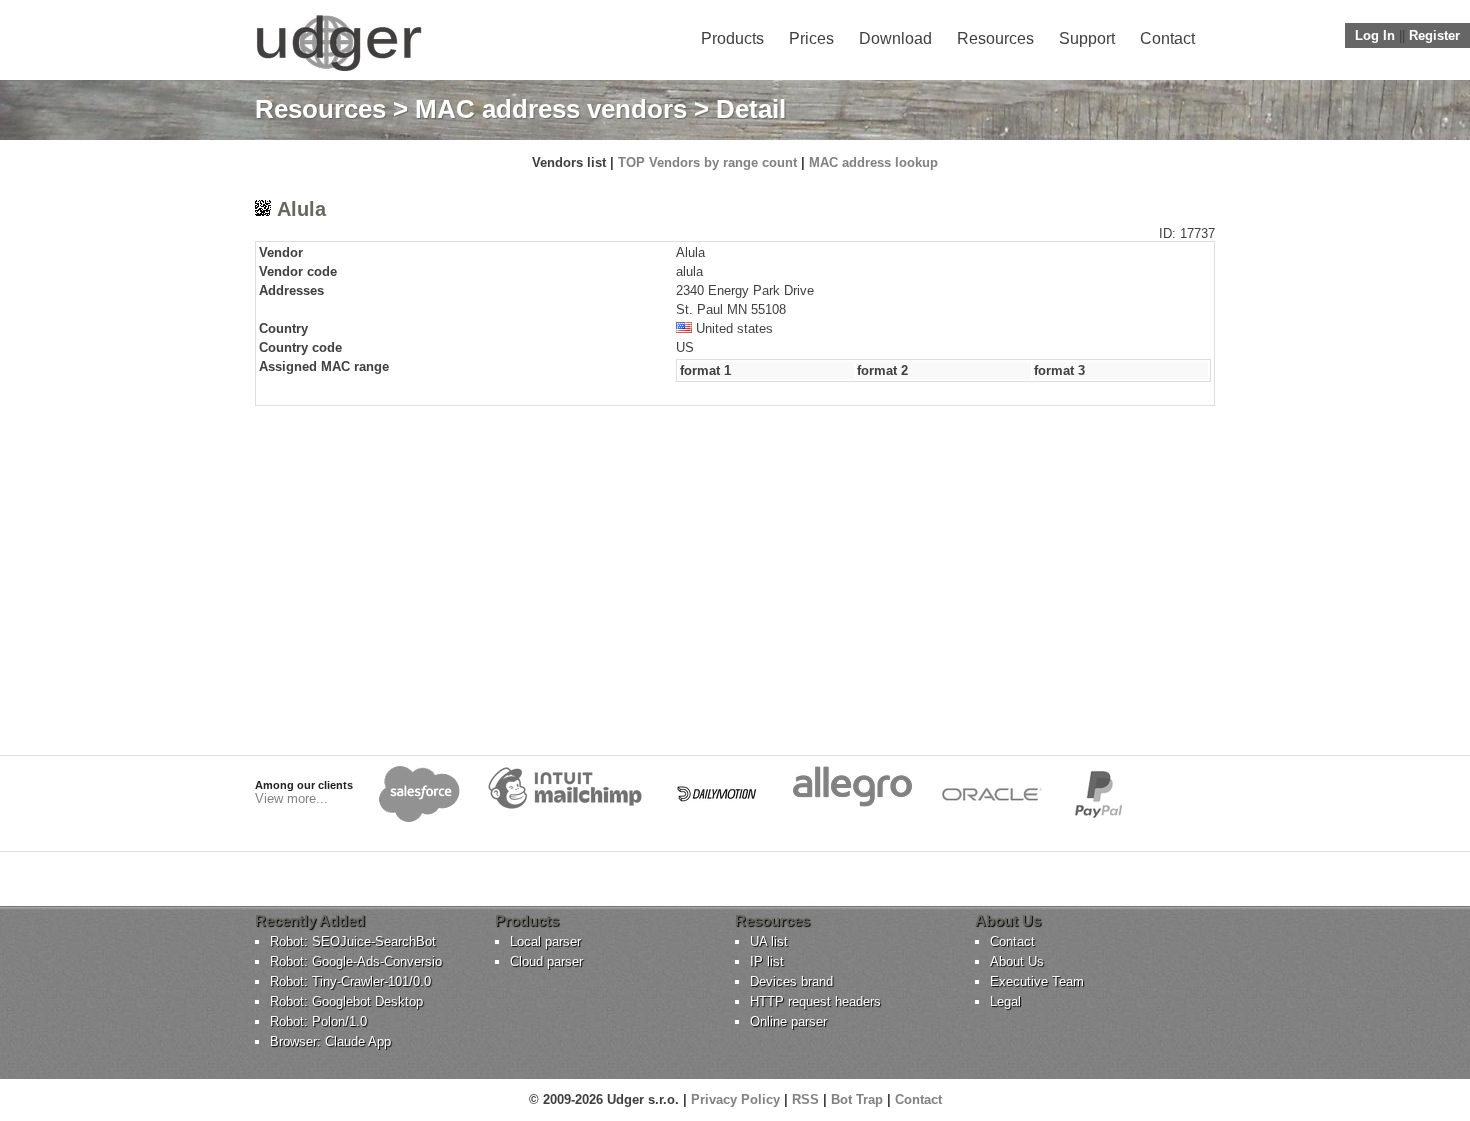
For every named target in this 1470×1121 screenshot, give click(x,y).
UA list (769, 941)
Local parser (545, 941)
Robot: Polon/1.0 (318, 1021)
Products (732, 38)
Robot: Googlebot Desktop (346, 1001)
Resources (995, 38)
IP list (767, 961)
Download (895, 38)
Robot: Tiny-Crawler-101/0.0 (350, 981)
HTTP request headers (815, 1001)
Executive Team (1037, 981)
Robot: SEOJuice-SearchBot (353, 941)
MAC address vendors (551, 109)
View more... (291, 798)
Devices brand (791, 981)
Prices (811, 38)
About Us (1017, 961)
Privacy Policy (735, 1099)
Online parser (788, 1021)
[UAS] (338, 70)
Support (1087, 38)
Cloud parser (546, 961)
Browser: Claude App (330, 1041)
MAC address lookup (873, 162)
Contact (1167, 38)
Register (1434, 35)
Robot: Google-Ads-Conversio (356, 961)
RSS (805, 1099)
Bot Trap (857, 1099)
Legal (1005, 1001)
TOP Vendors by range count (707, 162)
